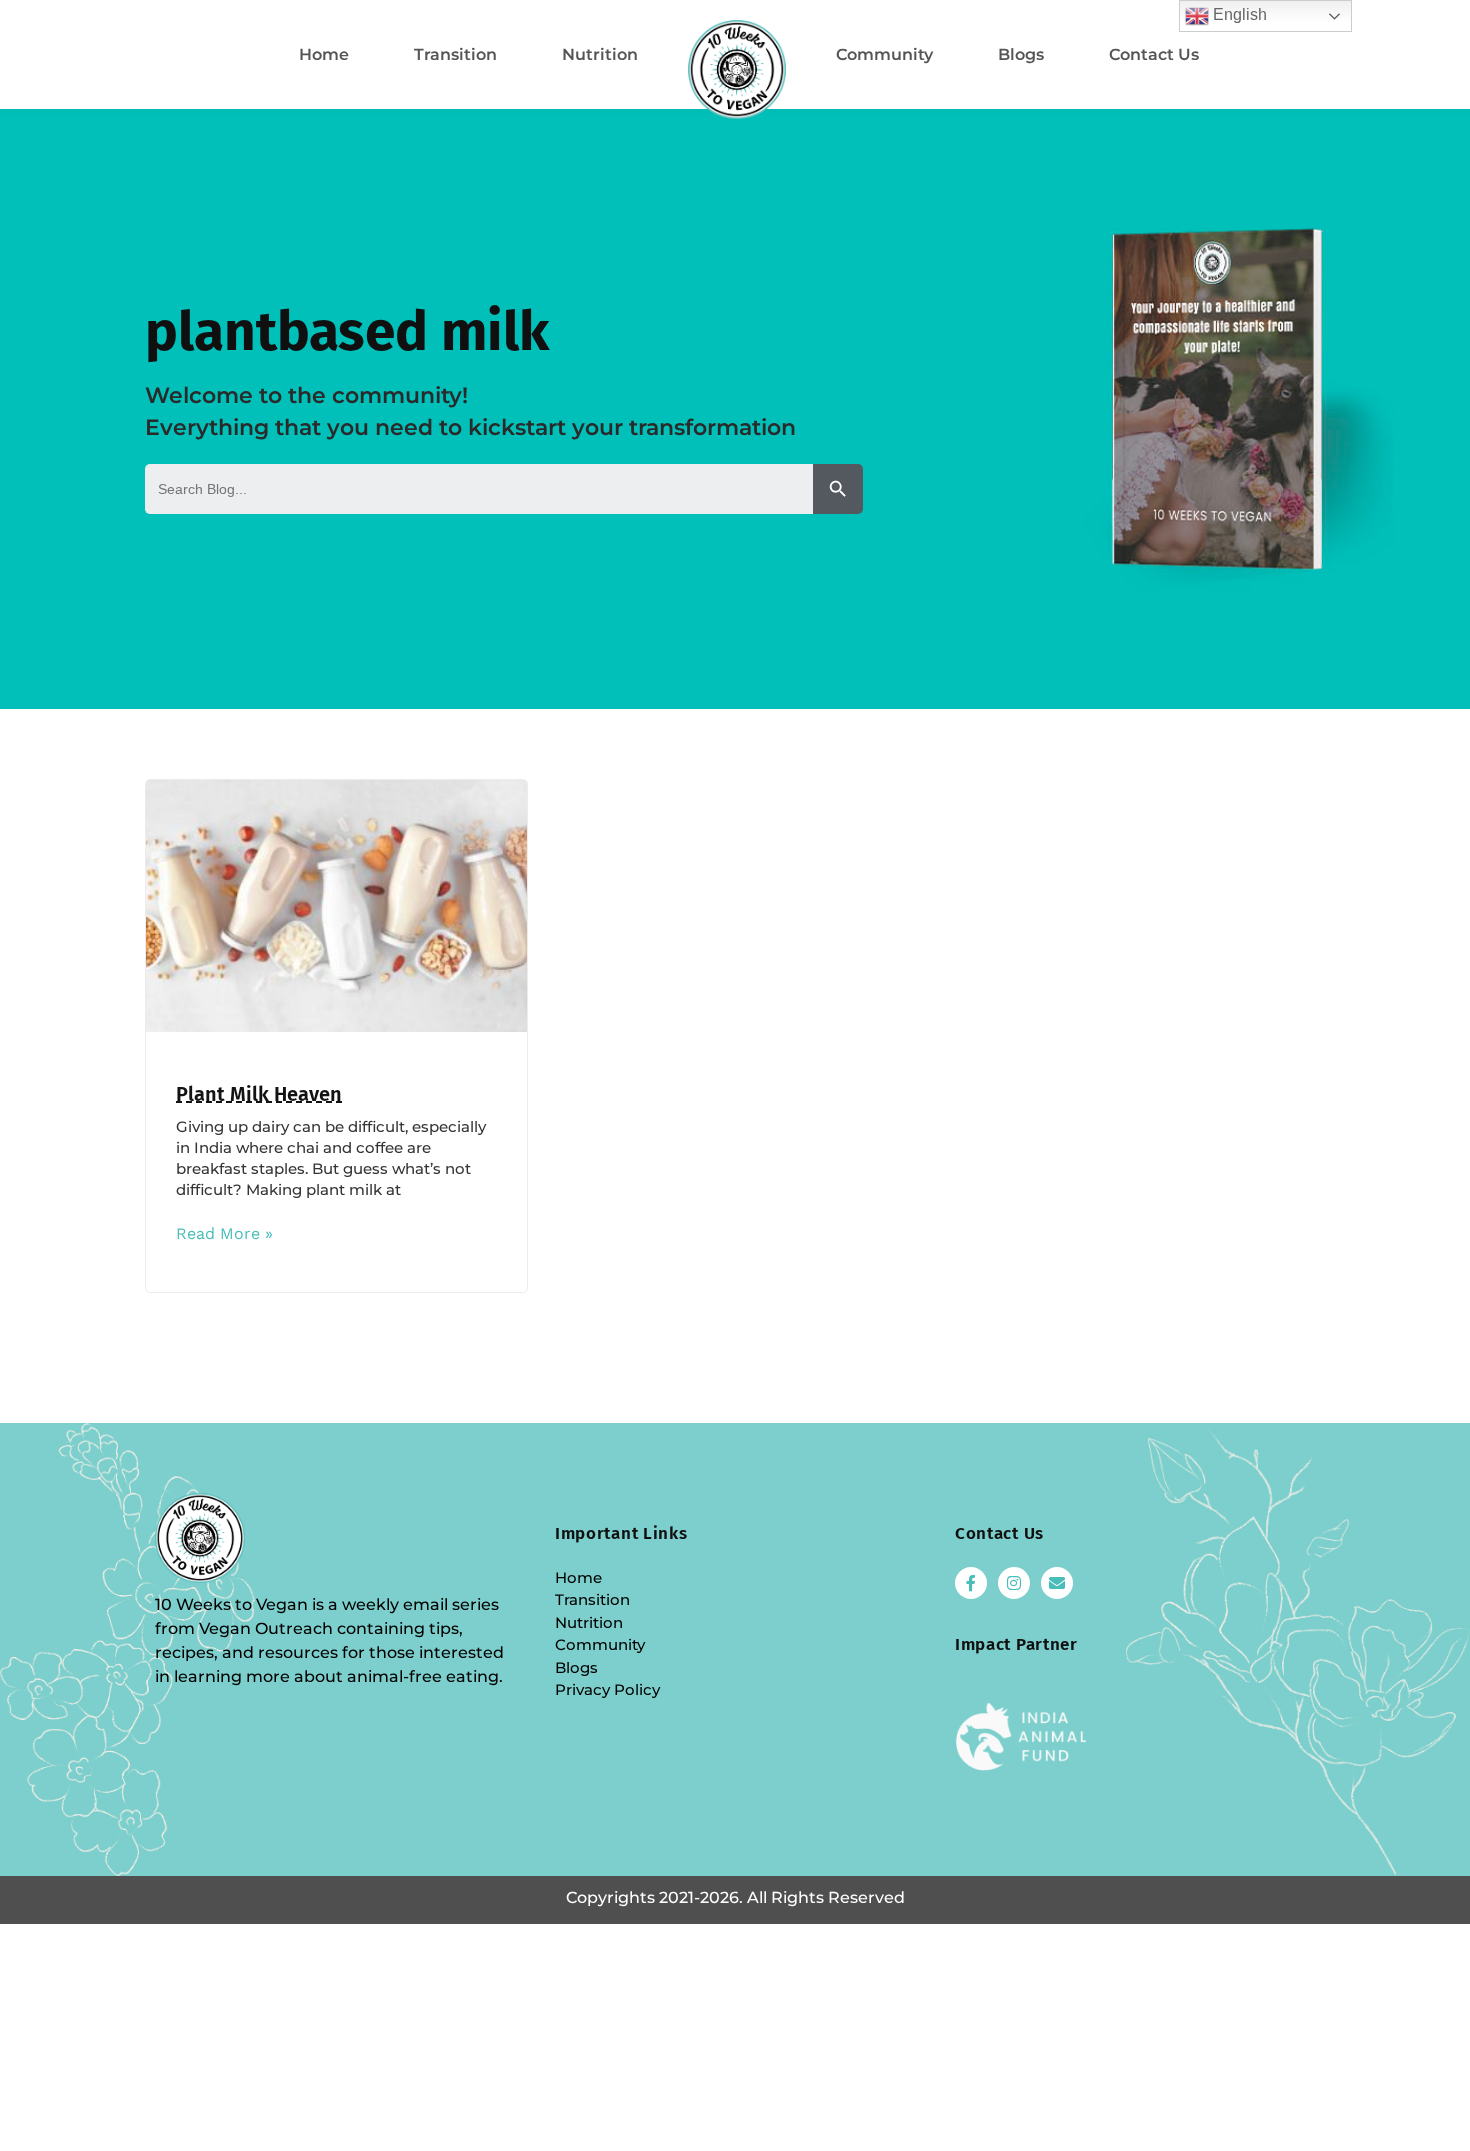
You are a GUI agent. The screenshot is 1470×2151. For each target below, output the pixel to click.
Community (884, 54)
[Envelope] (1057, 1583)
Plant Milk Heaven (259, 1094)
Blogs (1021, 54)
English (1238, 14)
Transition (455, 54)
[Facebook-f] (971, 1583)
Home (324, 54)
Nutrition (600, 54)
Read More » (224, 1233)
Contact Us (1154, 54)
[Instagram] (1014, 1583)
